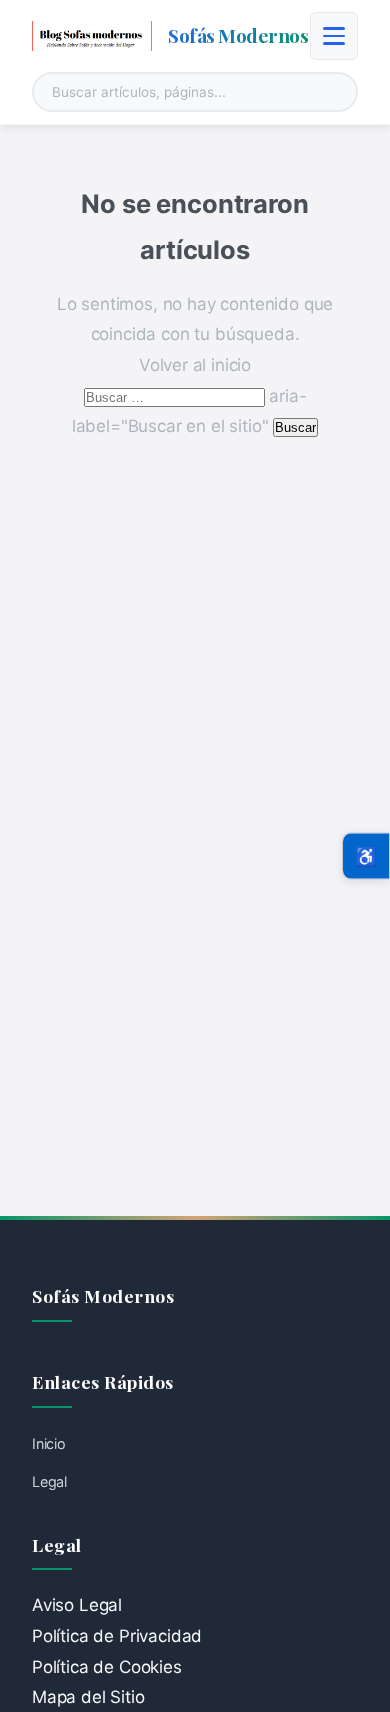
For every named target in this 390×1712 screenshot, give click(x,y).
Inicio (49, 1443)
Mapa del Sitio (88, 1697)
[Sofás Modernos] (92, 36)
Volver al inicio (195, 365)
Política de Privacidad (117, 1636)
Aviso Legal (77, 1605)
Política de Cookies (107, 1667)
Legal (49, 1481)
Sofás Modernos (238, 35)
